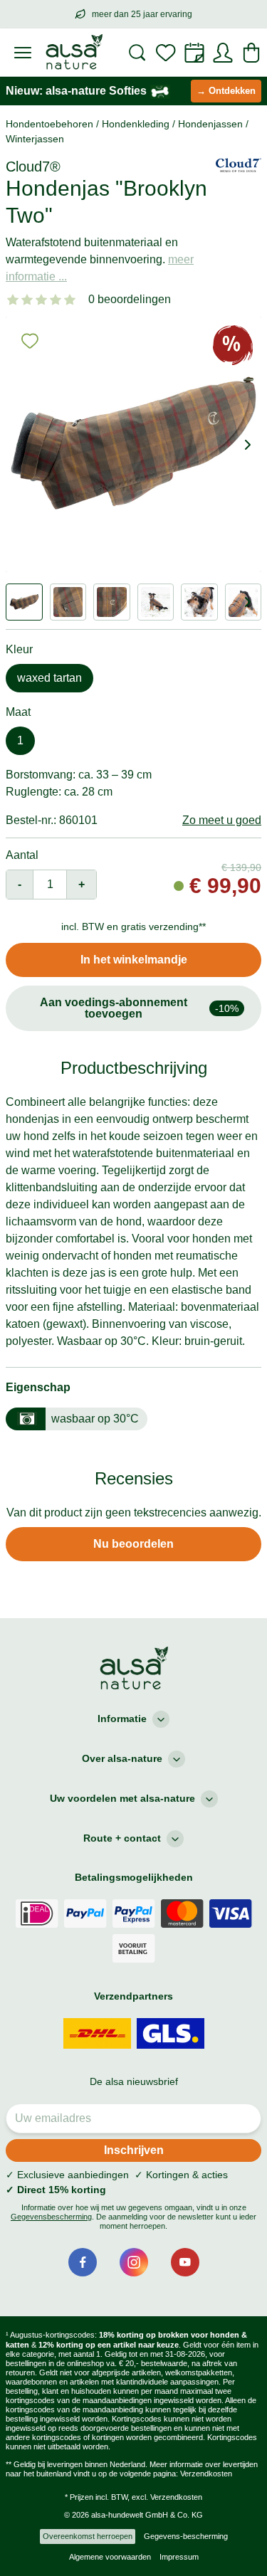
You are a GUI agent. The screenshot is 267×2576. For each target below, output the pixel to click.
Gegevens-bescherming (186, 2536)
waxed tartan (49, 678)
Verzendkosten (206, 2474)
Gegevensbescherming (51, 2217)
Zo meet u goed (222, 820)
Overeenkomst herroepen (88, 2536)
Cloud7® (33, 167)
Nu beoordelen (133, 1544)
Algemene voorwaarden (110, 2557)
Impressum (179, 2557)
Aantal (22, 855)
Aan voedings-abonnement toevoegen (140, 1008)
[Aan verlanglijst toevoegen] (30, 341)
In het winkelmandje (134, 960)
